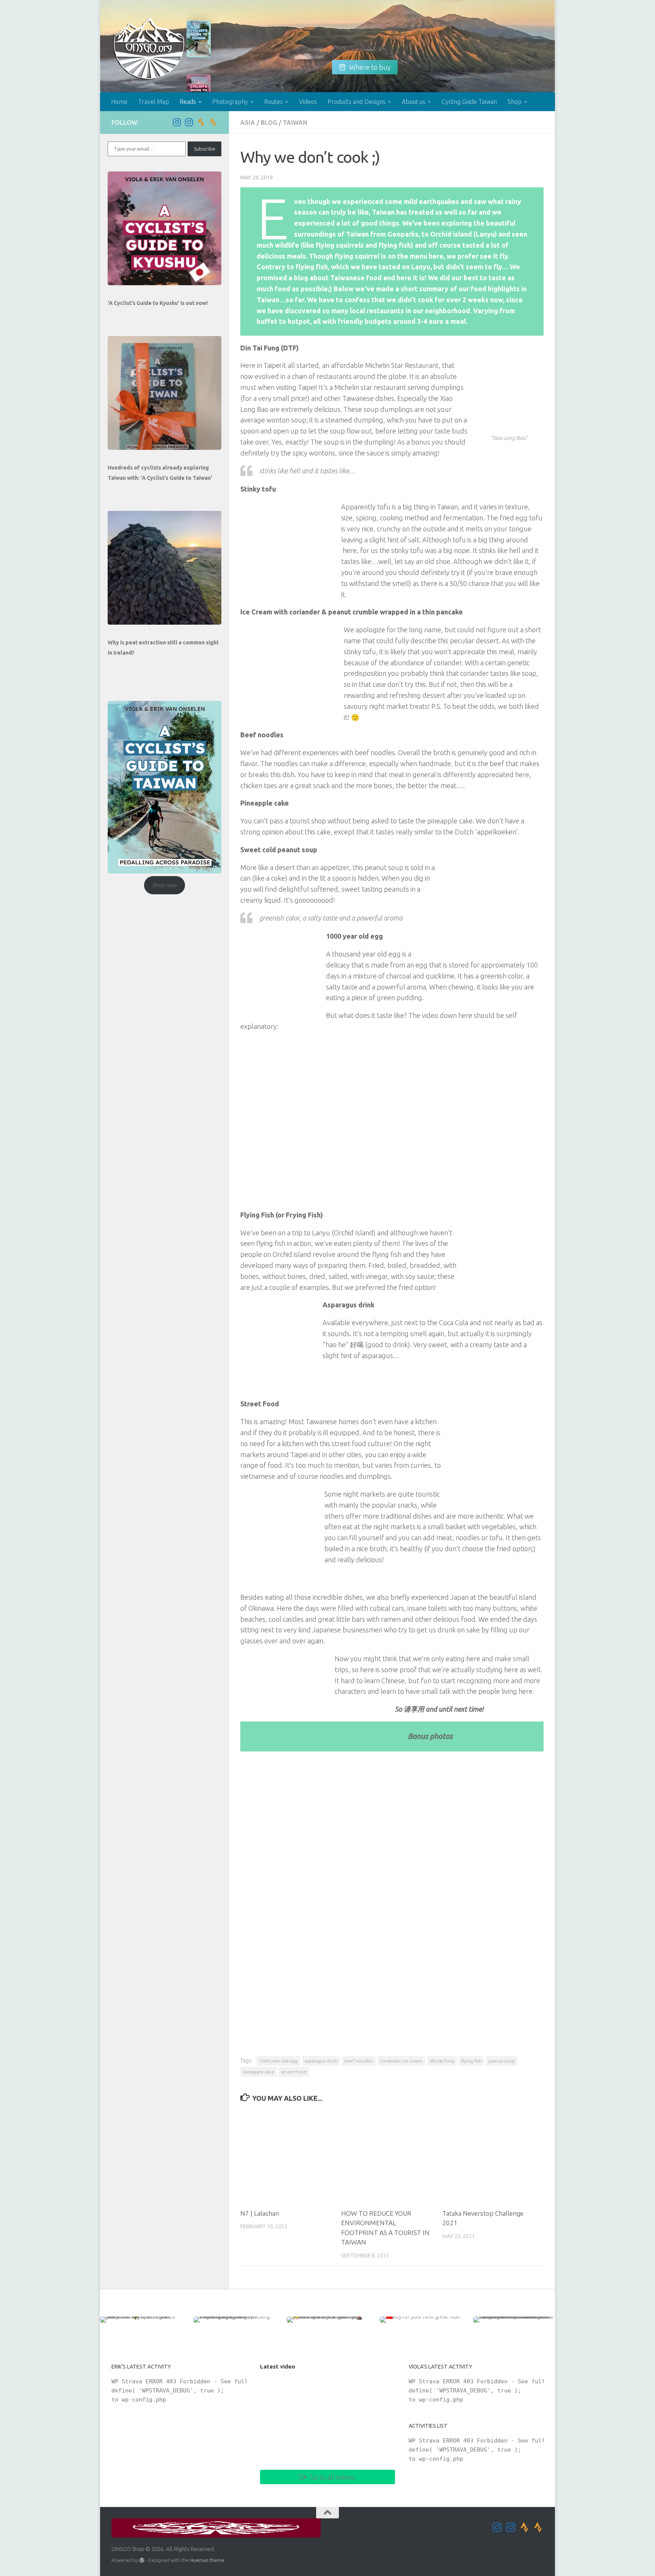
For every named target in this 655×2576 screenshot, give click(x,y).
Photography (230, 102)
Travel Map (154, 102)
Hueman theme (207, 2560)
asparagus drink (321, 2061)
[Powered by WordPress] (142, 2560)
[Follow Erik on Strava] (201, 122)
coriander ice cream (401, 2061)
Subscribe (204, 149)
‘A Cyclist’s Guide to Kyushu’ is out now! (158, 303)
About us (414, 102)
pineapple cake (259, 2072)
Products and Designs (356, 102)
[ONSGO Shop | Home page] (149, 48)
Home (119, 102)
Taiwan (295, 123)
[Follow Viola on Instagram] (189, 122)
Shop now (165, 885)
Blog (269, 123)
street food (294, 2072)
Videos (308, 102)
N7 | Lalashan (260, 2213)
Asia (248, 123)
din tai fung (442, 2061)
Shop (515, 102)
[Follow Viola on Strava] (213, 122)
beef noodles (359, 2061)
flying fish (471, 2061)
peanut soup (502, 2061)
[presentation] (165, 228)
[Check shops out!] (199, 40)
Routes (273, 102)
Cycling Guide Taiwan (469, 102)
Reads (188, 102)
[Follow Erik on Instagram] (177, 122)
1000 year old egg (278, 2061)
